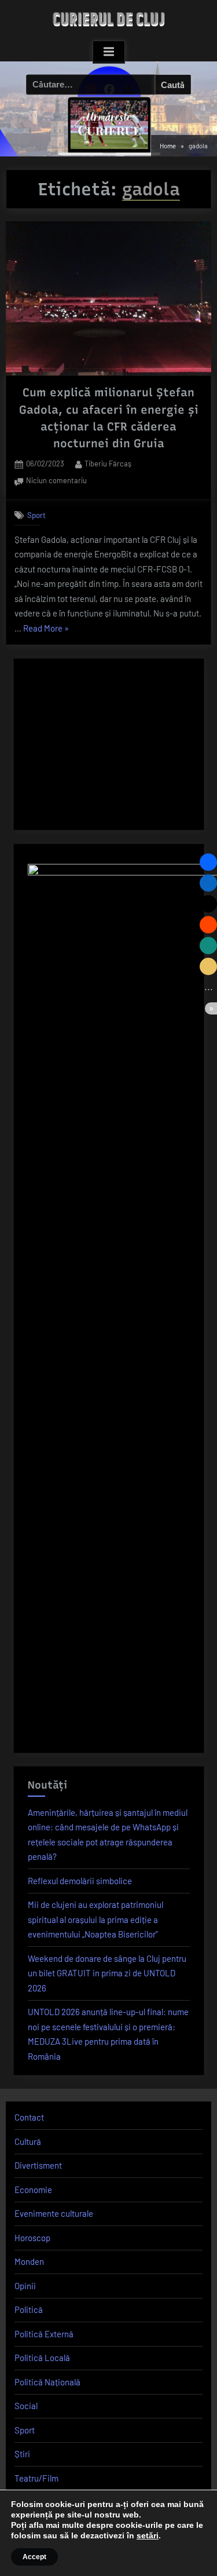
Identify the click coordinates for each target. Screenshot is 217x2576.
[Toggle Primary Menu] (109, 52)
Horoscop (32, 2238)
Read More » (46, 630)
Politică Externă (44, 2334)
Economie (33, 2190)
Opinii (25, 2286)
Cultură (28, 2141)
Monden (29, 2261)
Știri (22, 2454)
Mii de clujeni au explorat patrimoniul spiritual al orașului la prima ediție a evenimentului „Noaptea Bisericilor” (95, 1919)
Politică (29, 2309)
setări (148, 2535)
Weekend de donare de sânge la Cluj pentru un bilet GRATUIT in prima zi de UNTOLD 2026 (107, 1973)
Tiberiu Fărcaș (108, 463)
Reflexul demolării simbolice (80, 1881)
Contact (29, 2117)
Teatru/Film (36, 2478)
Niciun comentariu (56, 481)
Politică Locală (42, 2358)
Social (26, 2406)
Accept (34, 2557)
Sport (36, 515)
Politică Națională (47, 2382)
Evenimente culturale (54, 2213)
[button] (208, 862)
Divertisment (38, 2165)
